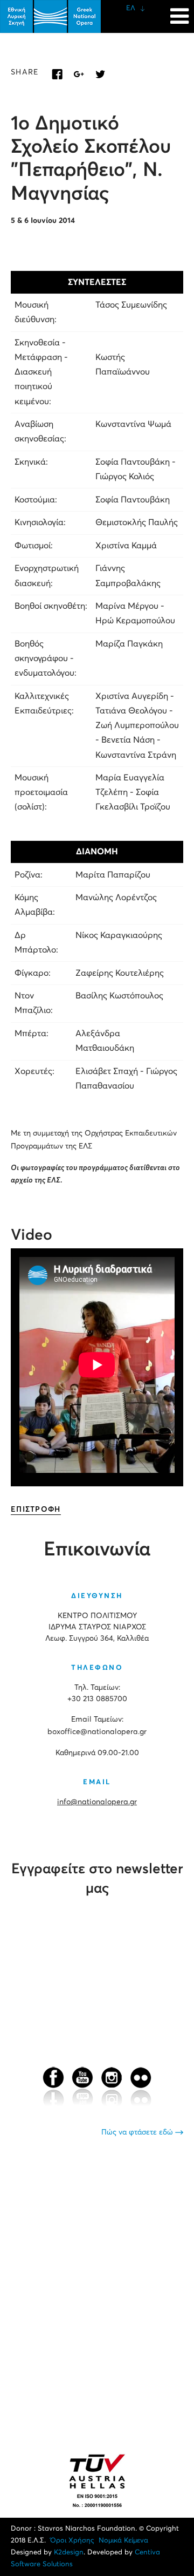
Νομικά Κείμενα (123, 2541)
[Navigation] (179, 11)
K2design (69, 2553)
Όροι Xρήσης (72, 2541)
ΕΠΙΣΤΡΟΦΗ (36, 1510)
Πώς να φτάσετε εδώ (138, 2132)
